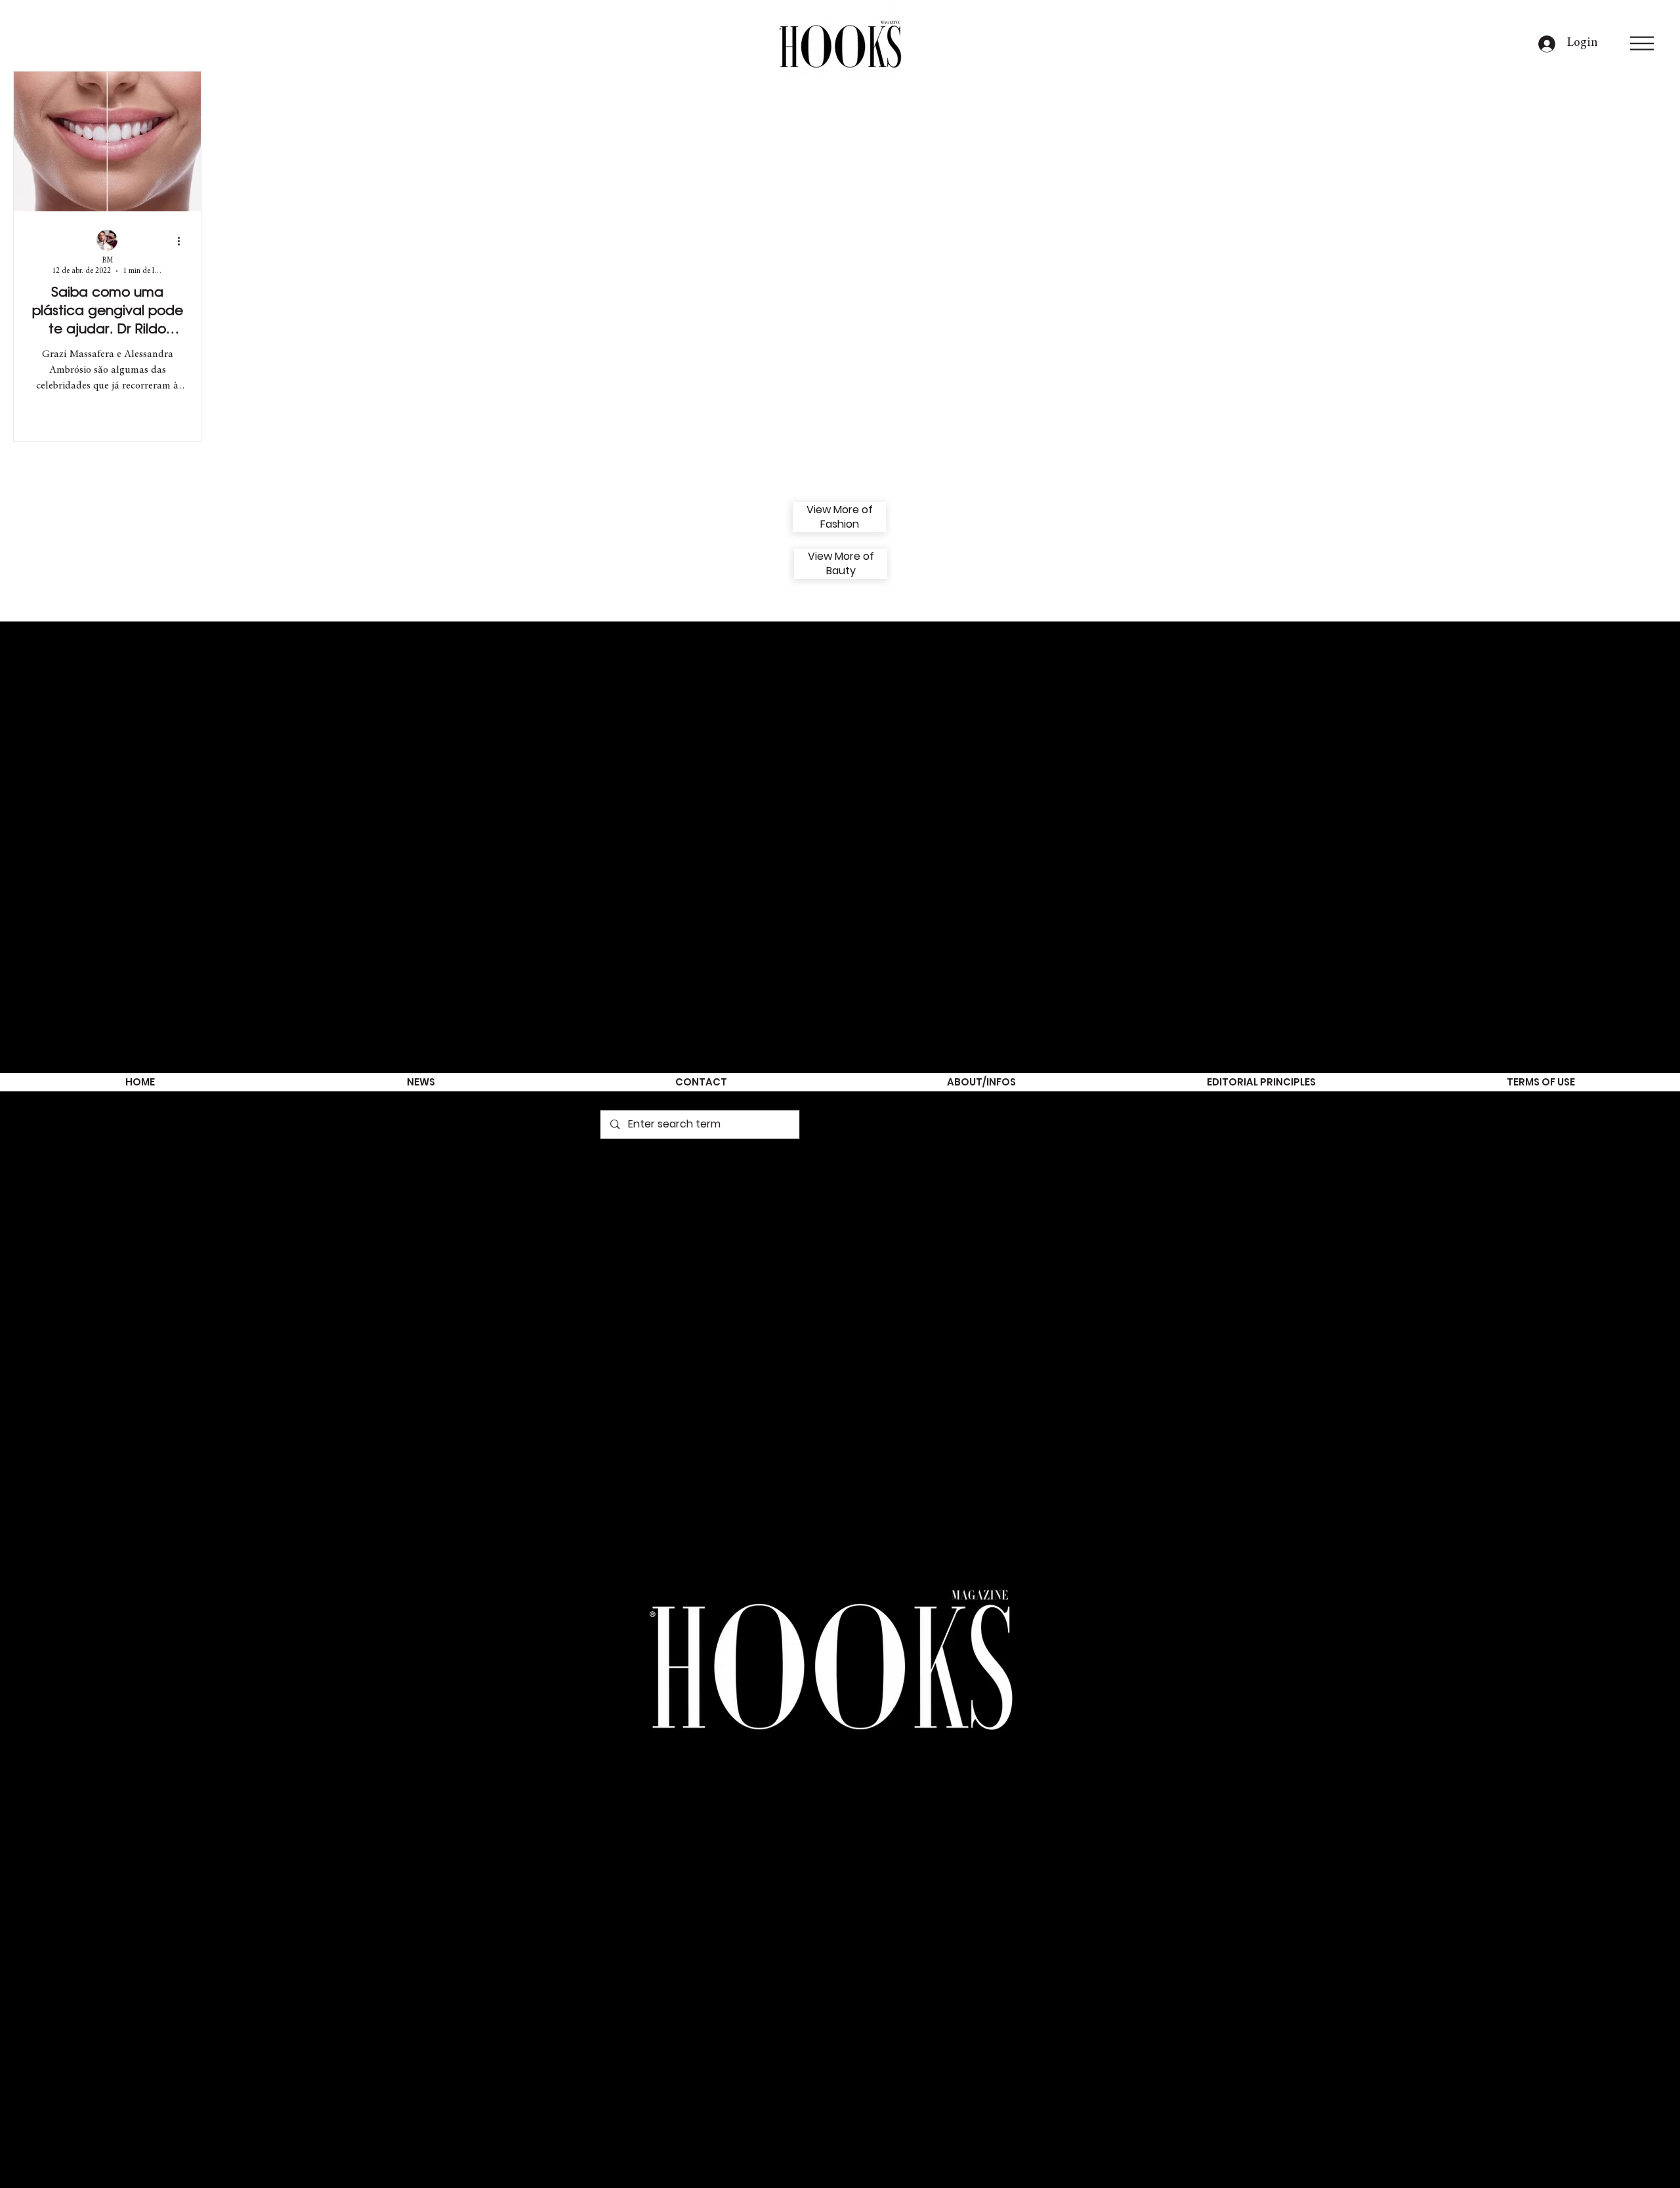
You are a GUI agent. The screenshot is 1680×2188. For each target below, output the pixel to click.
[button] (1642, 43)
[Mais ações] (183, 241)
